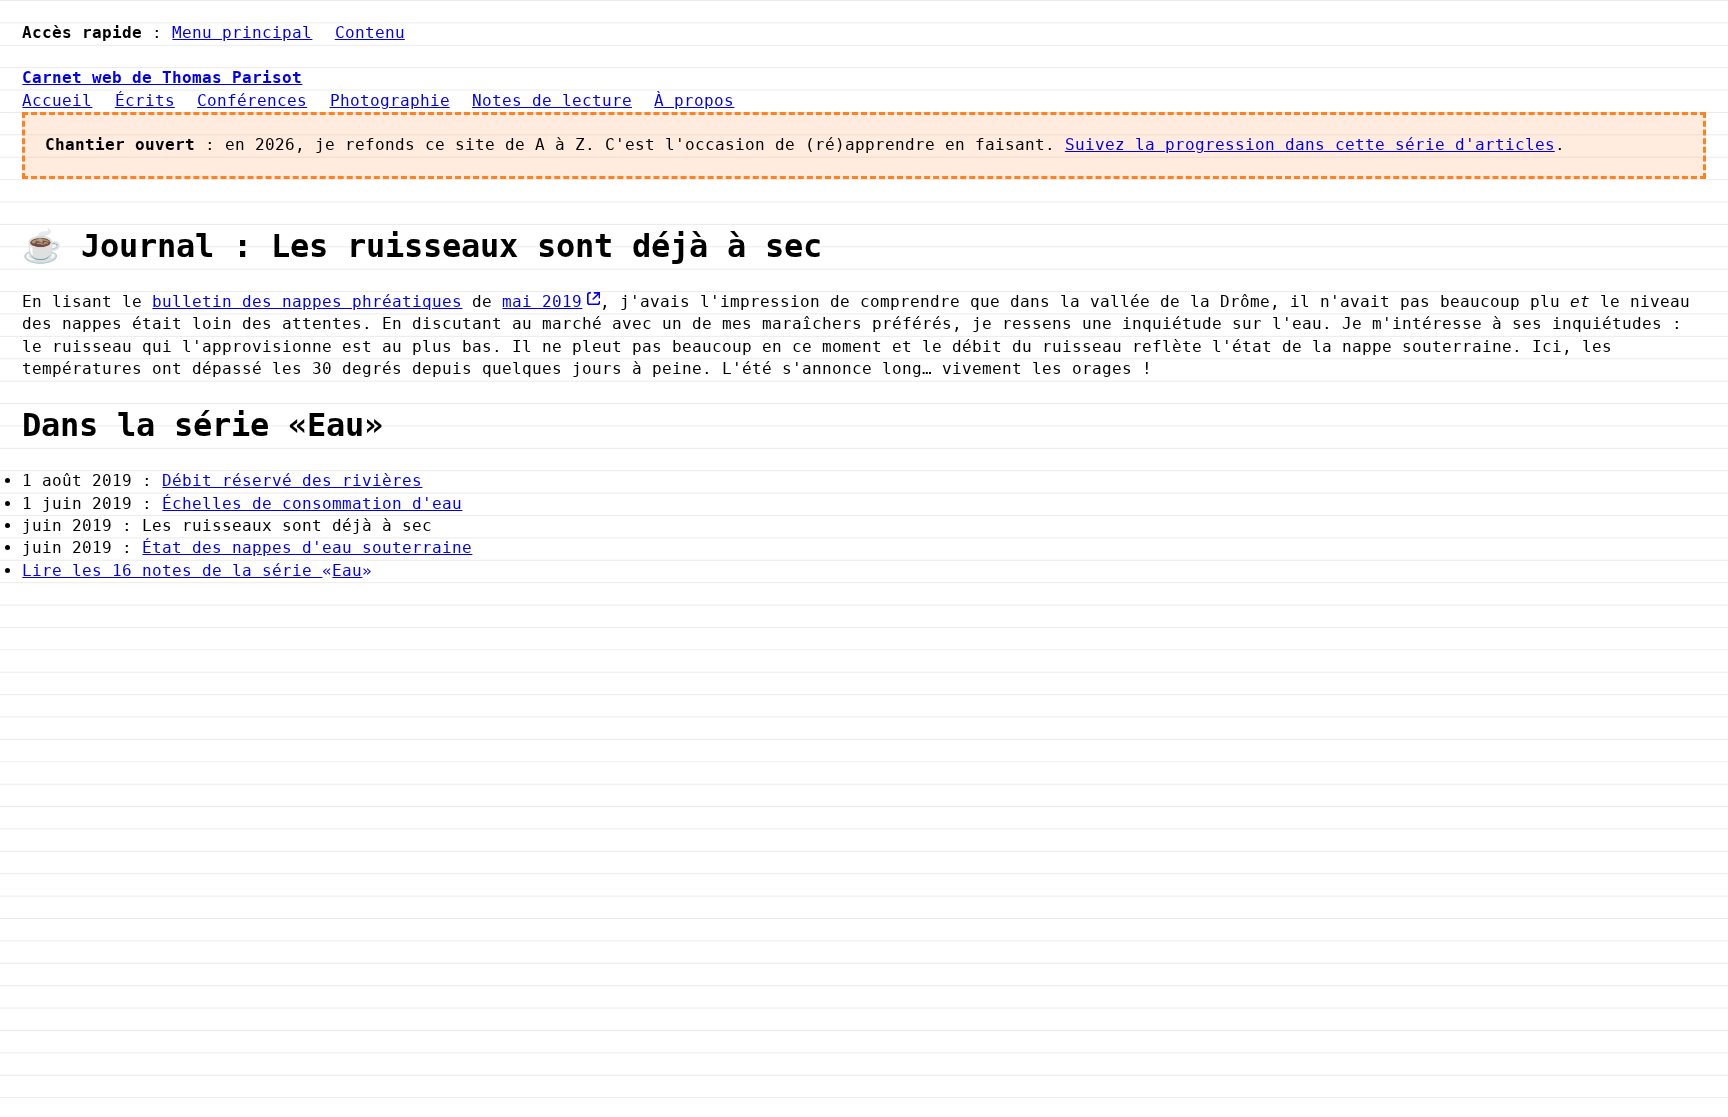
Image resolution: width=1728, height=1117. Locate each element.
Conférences (252, 100)
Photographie (390, 100)
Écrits (145, 100)
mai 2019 (542, 301)
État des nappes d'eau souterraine (307, 547)
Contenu (370, 32)
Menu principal (242, 32)
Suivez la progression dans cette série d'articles (1310, 144)
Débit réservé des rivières (292, 480)
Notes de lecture (552, 100)
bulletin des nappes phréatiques (307, 301)
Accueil (57, 100)
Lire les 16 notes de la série (192, 570)
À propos (694, 100)
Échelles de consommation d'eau (312, 503)
